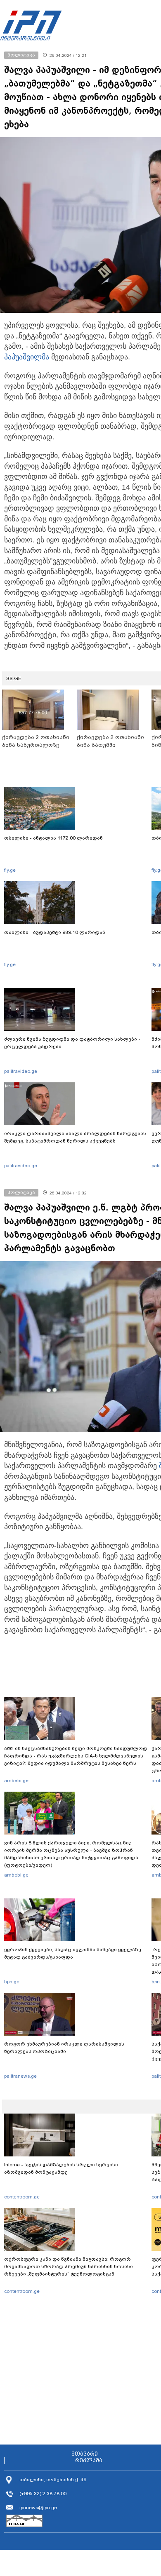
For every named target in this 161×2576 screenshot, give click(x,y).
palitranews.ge (20, 2076)
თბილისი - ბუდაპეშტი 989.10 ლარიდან (55, 932)
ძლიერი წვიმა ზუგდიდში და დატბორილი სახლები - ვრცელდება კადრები (72, 1043)
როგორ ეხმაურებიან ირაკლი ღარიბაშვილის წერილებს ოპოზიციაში (64, 2048)
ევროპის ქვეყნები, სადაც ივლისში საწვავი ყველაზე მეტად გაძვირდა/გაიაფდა (73, 1953)
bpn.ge (12, 1982)
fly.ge (10, 870)
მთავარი (85, 2454)
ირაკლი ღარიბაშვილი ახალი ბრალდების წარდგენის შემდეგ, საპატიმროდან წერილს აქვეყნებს (75, 1137)
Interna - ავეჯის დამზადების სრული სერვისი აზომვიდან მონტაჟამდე (61, 2168)
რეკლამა (89, 2461)
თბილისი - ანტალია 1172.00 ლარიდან (53, 838)
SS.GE (14, 678)
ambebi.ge (16, 1781)
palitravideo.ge (21, 1071)
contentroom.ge (22, 2197)
